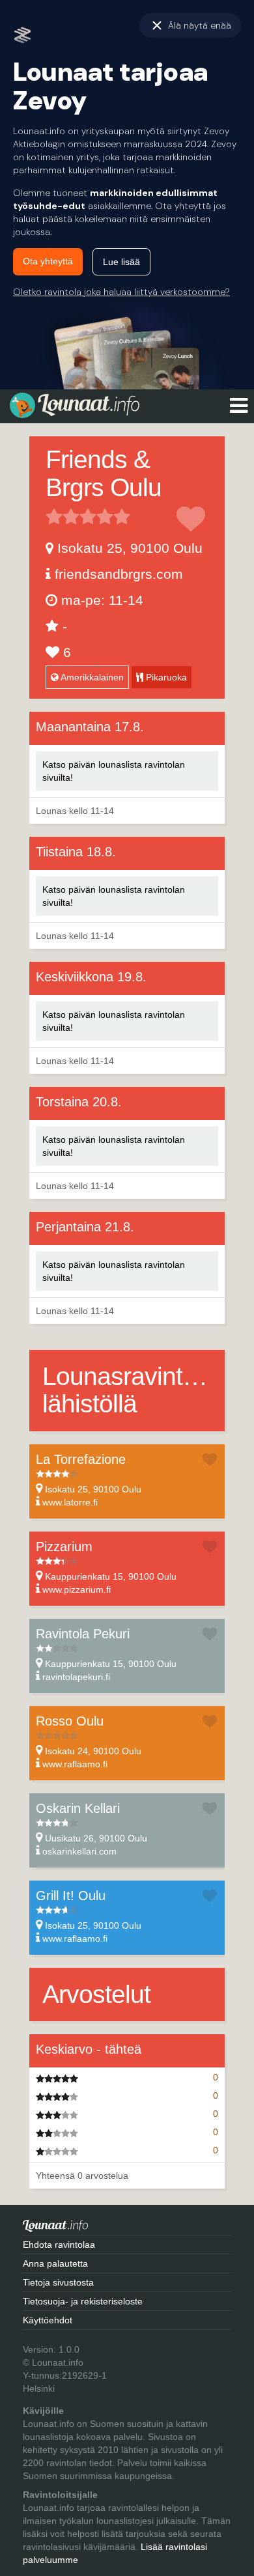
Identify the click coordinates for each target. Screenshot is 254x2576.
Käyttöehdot (48, 2320)
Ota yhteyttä (48, 261)
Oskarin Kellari (78, 1808)
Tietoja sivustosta (58, 2282)
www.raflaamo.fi (75, 1764)
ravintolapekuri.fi (76, 1677)
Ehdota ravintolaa (59, 2245)
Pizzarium (64, 1547)
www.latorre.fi (70, 1502)
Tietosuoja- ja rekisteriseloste (83, 2301)
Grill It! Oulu (71, 1896)
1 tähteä (54, 516)
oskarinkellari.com (79, 1851)
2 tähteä (63, 516)
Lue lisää (121, 262)
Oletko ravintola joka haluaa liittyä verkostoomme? (121, 292)
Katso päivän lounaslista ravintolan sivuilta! (114, 771)
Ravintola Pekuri (83, 1634)
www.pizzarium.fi (77, 1589)
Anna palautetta (55, 2263)
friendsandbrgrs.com (119, 574)
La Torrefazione (81, 1459)
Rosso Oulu (70, 1721)
